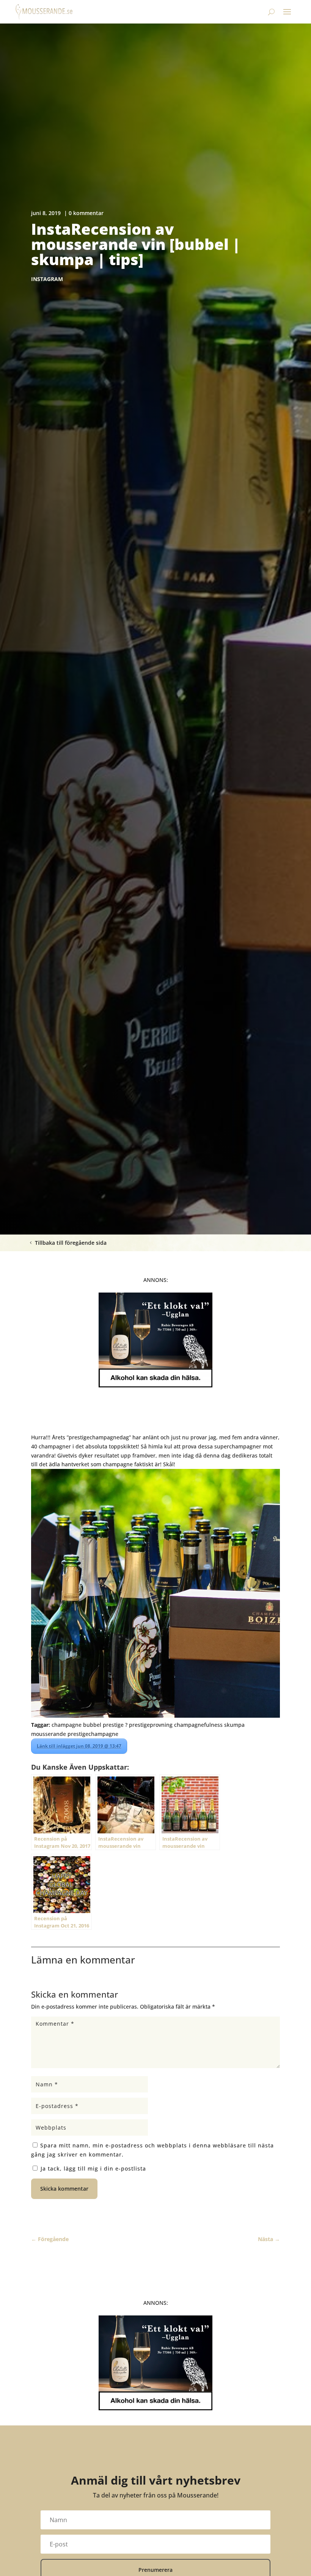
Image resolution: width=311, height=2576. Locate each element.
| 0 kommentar (84, 213)
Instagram (47, 279)
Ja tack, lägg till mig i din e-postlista (92, 2168)
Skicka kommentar (64, 2189)
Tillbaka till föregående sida (71, 1243)
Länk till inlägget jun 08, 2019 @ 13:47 (79, 1746)
